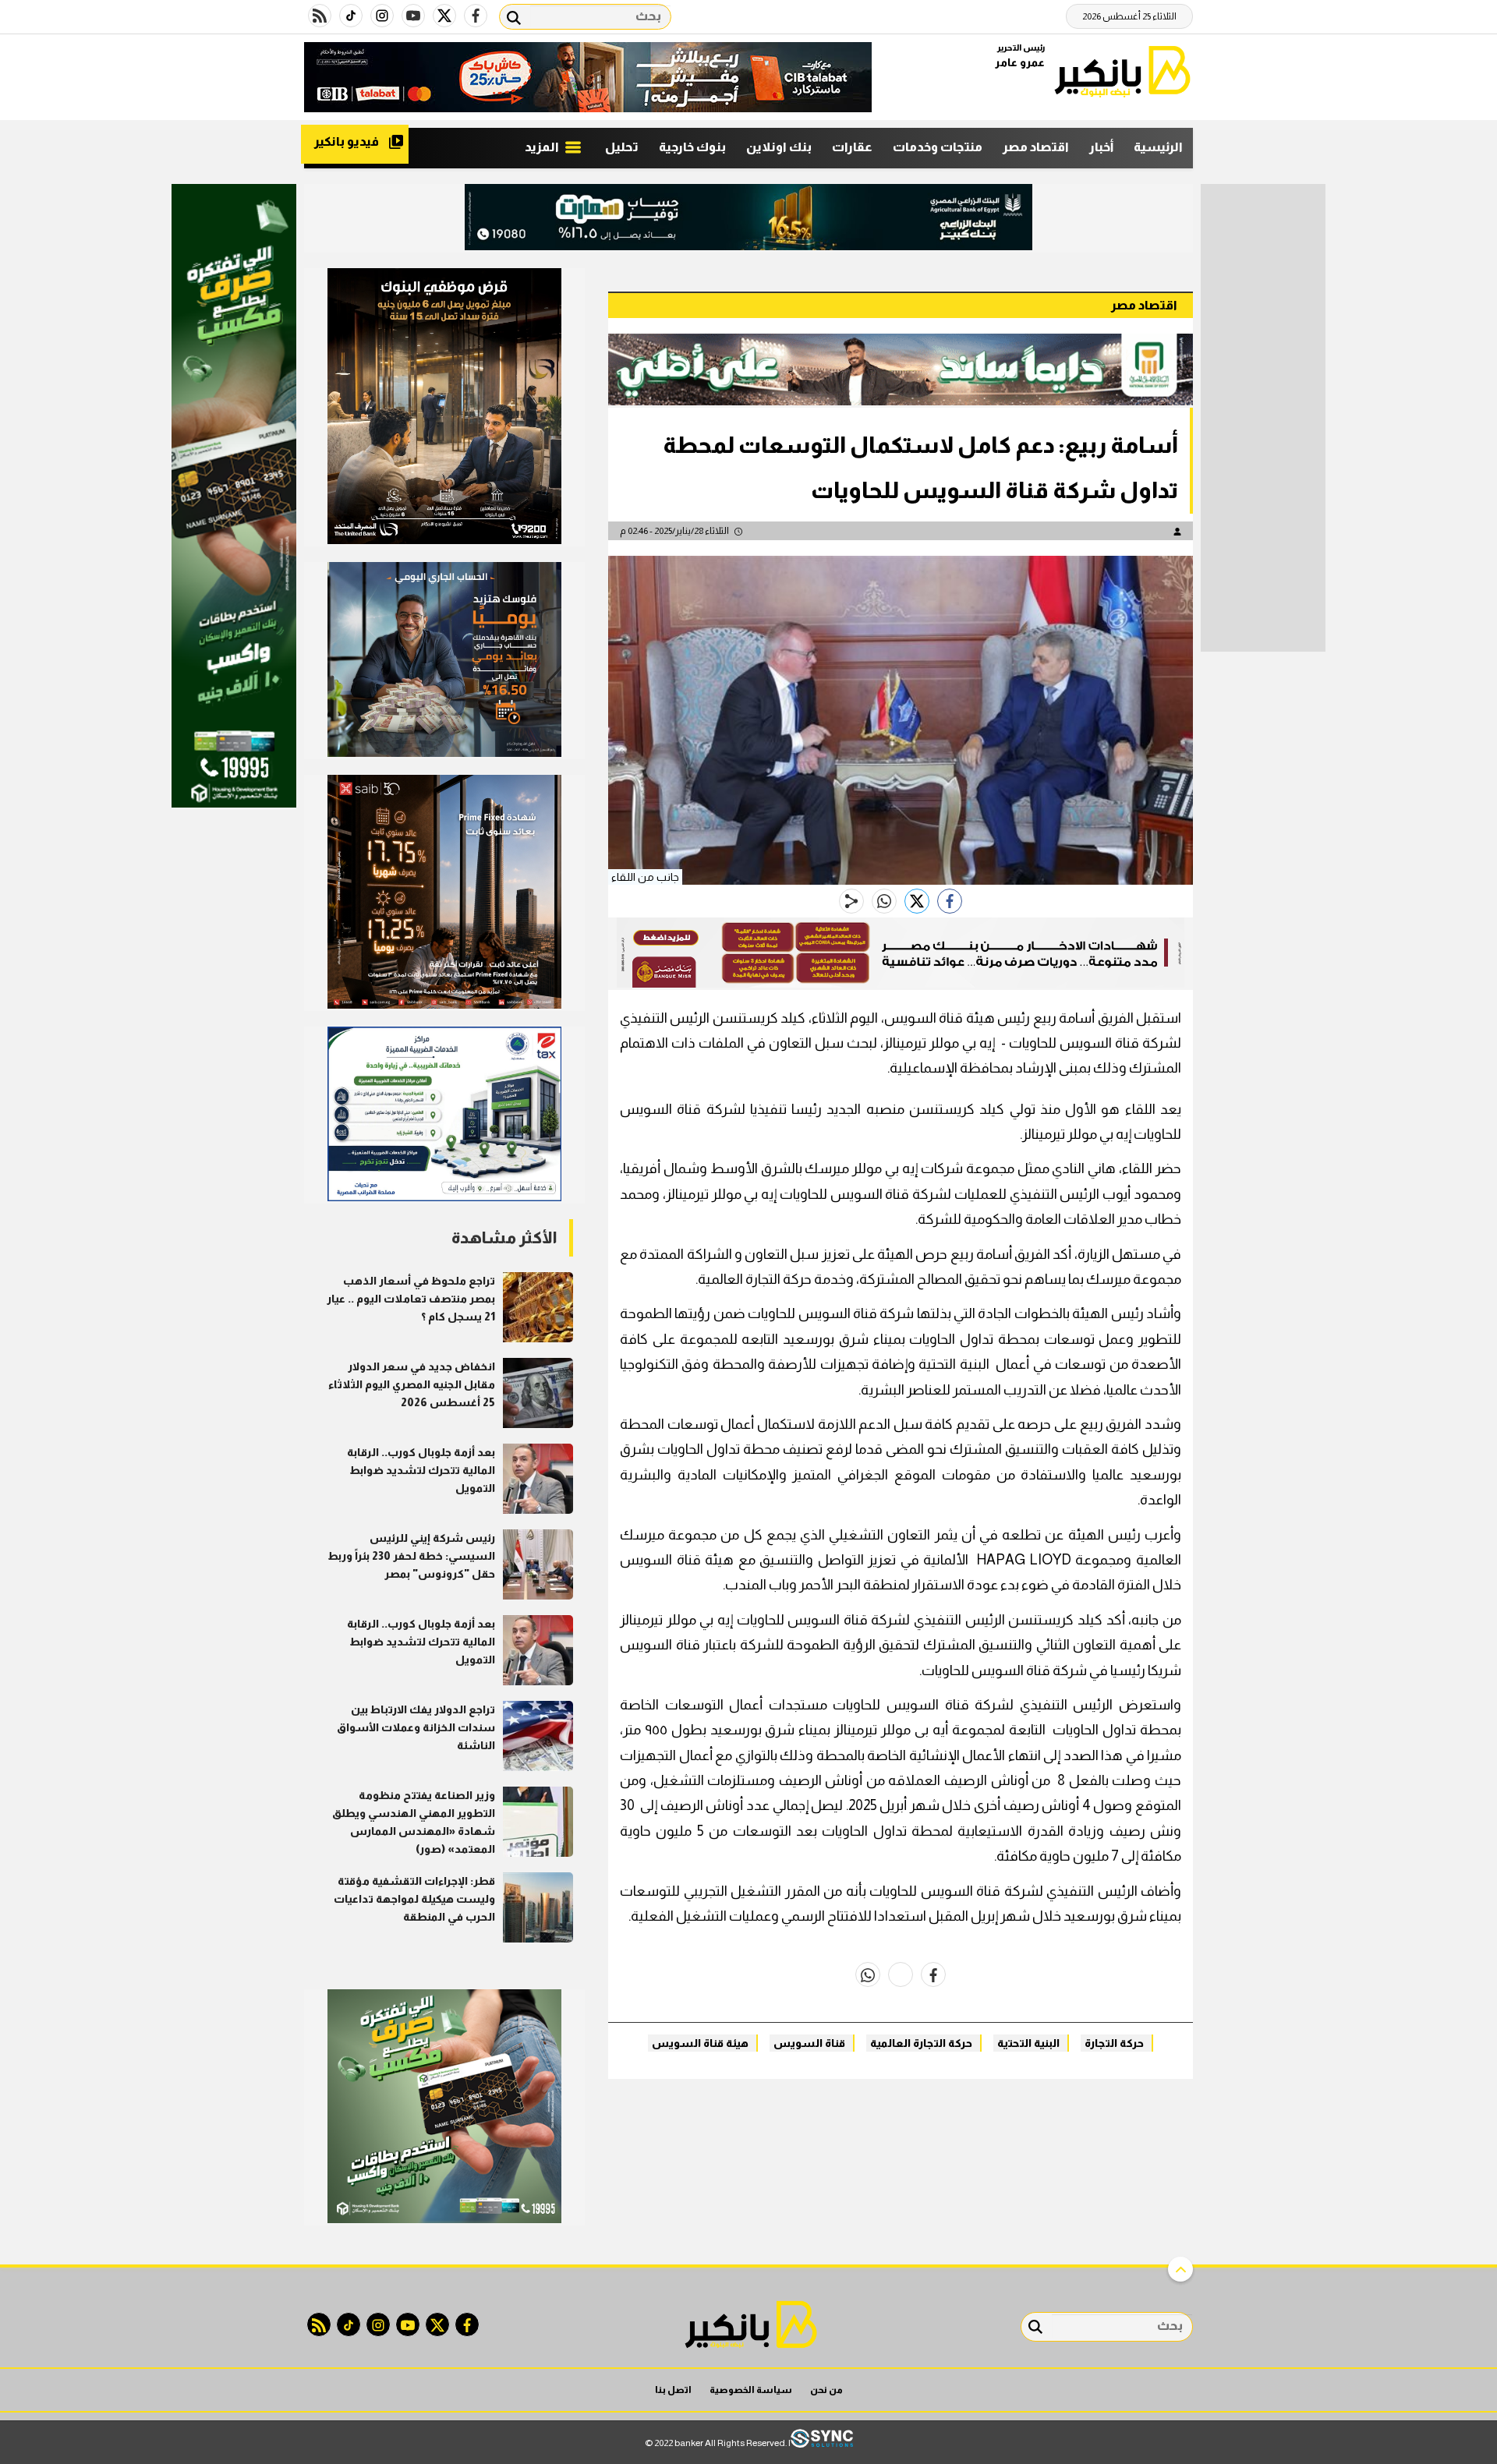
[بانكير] (1123, 71)
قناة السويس (809, 2043)
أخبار (1101, 147)
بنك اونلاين (779, 147)
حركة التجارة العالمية (921, 2043)
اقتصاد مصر (1036, 147)
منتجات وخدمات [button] (938, 147)
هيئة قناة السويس (700, 2043)
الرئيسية (1158, 147)
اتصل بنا (673, 2390)
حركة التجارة (1114, 2043)
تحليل (622, 147)
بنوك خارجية (692, 147)
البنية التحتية (1028, 2043)
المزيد (543, 147)
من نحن (826, 2390)
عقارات (852, 147)
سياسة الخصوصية (751, 2390)
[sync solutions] (822, 2443)
